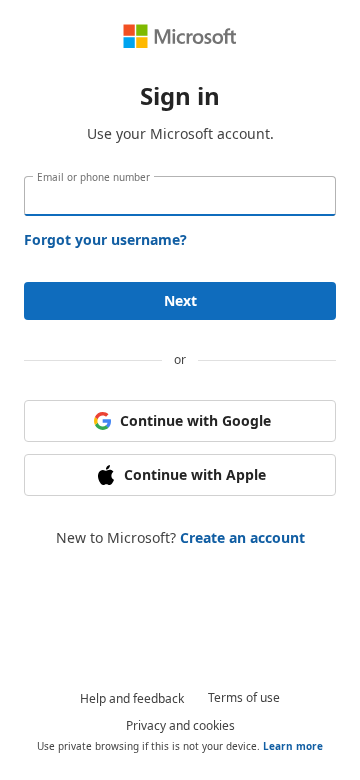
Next (180, 300)
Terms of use (244, 697)
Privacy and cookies (180, 725)
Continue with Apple (195, 474)
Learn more (293, 746)
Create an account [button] (242, 537)
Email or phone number (93, 177)
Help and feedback (132, 698)
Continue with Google (195, 420)
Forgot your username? (105, 239)
